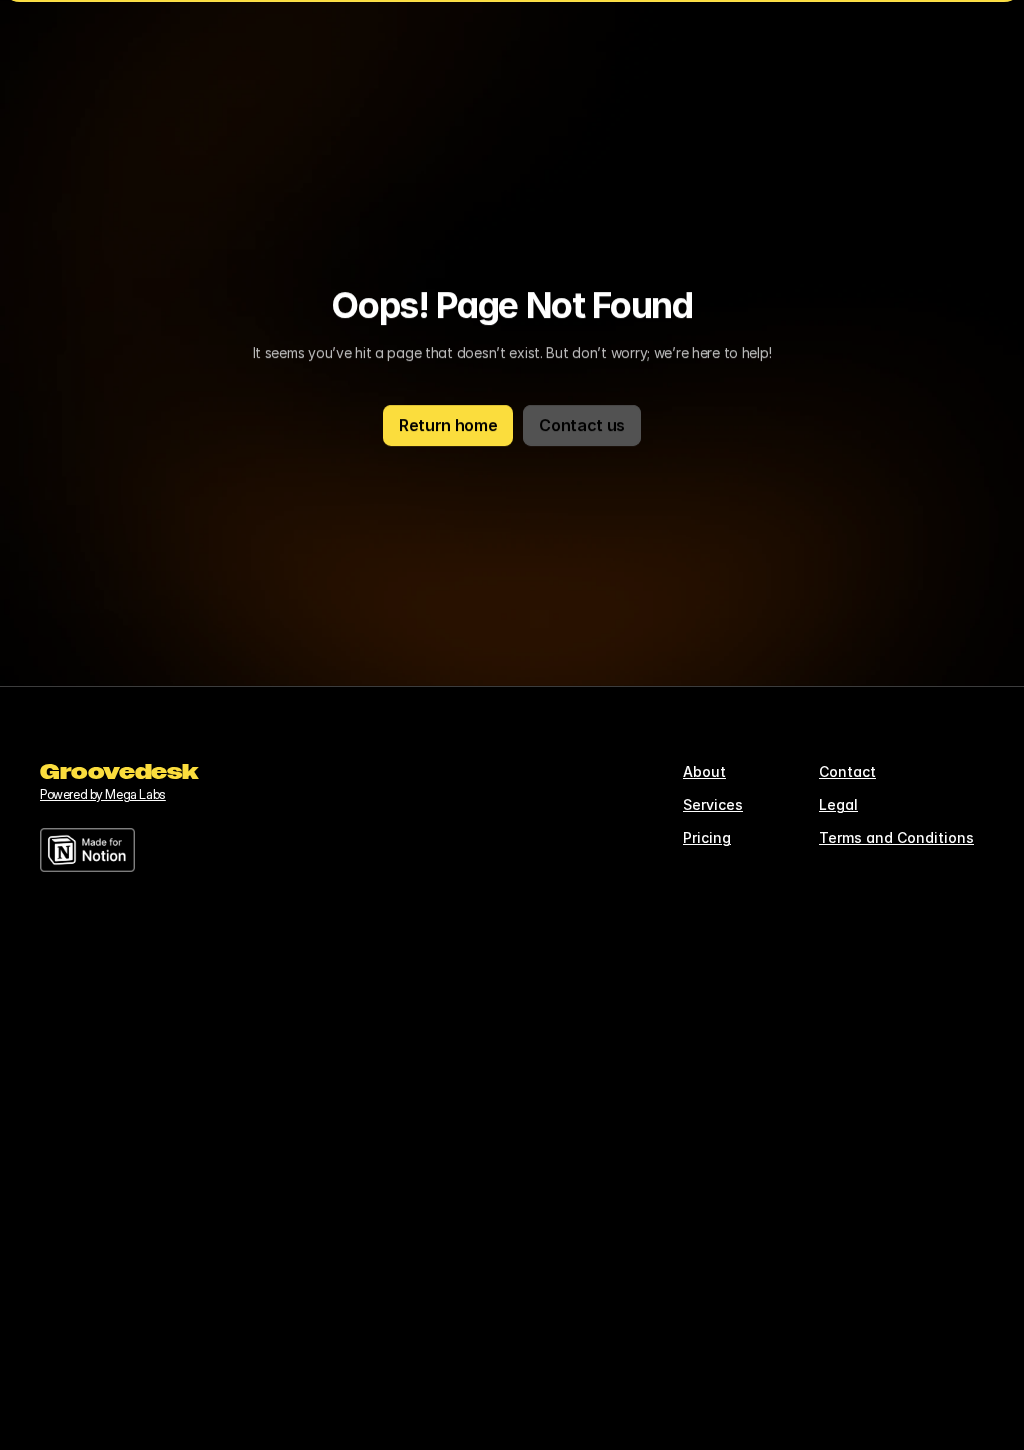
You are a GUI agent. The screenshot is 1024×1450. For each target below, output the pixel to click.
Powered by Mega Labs (103, 794)
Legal (838, 804)
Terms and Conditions (896, 837)
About (704, 771)
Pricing (707, 837)
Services (713, 804)
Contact (847, 771)
